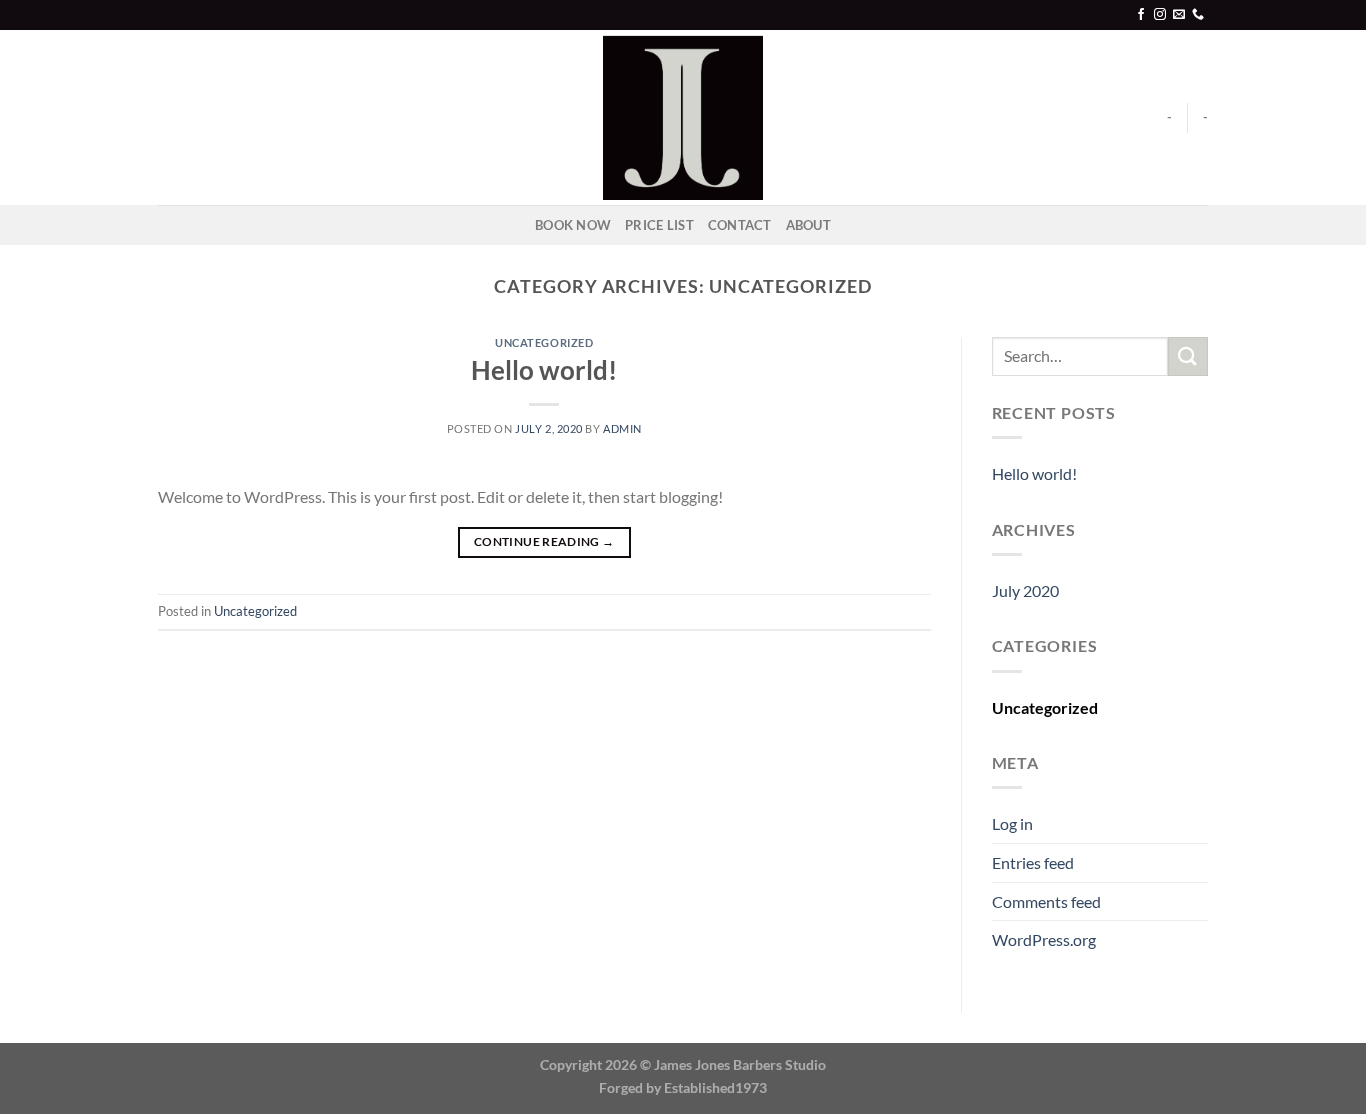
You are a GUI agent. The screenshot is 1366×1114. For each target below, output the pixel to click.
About (808, 225)
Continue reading (544, 541)
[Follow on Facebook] (1141, 15)
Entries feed (1033, 862)
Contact (740, 225)
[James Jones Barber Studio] (683, 117)
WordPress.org (1044, 939)
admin (622, 428)
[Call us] (1198, 15)
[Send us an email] (1179, 15)
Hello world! (544, 370)
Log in (1012, 823)
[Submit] (1188, 356)
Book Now (573, 225)
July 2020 (1025, 590)
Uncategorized (544, 342)
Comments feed (1046, 901)
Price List (659, 225)
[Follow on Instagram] (1160, 15)
